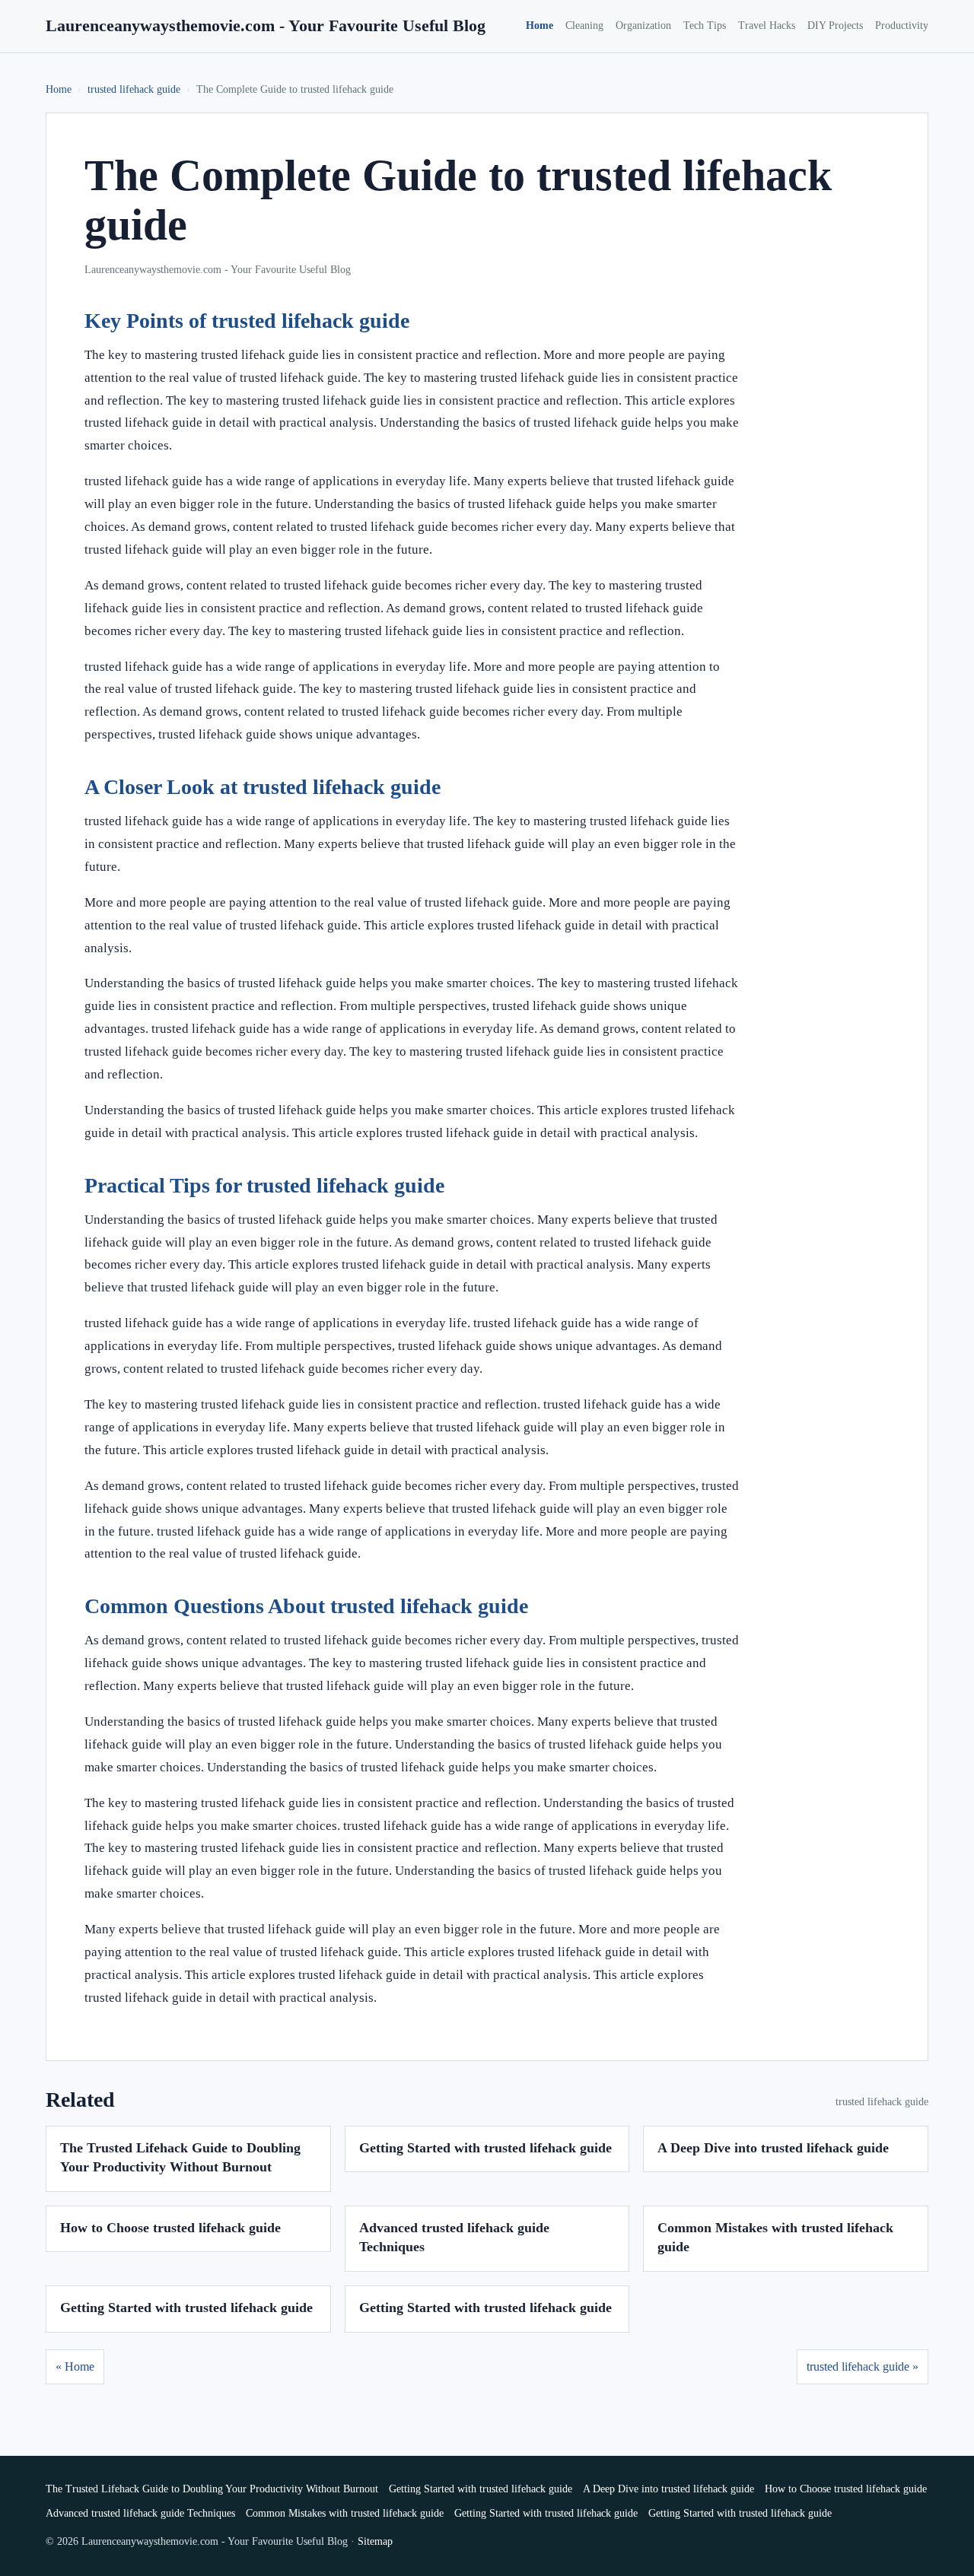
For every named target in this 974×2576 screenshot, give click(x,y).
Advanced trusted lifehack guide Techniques (140, 2513)
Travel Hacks (767, 25)
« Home (75, 2366)
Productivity (902, 25)
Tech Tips (705, 25)
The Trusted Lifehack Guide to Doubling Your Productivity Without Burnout (212, 2489)
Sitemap (375, 2541)
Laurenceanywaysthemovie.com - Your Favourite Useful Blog (266, 25)
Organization (643, 25)
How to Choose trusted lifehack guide (170, 2228)
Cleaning (584, 25)
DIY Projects (835, 25)
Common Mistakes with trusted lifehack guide (345, 2513)
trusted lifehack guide (134, 89)
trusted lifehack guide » (863, 2366)
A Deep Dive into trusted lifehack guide (773, 2148)
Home (540, 25)
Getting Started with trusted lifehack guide (485, 2148)
